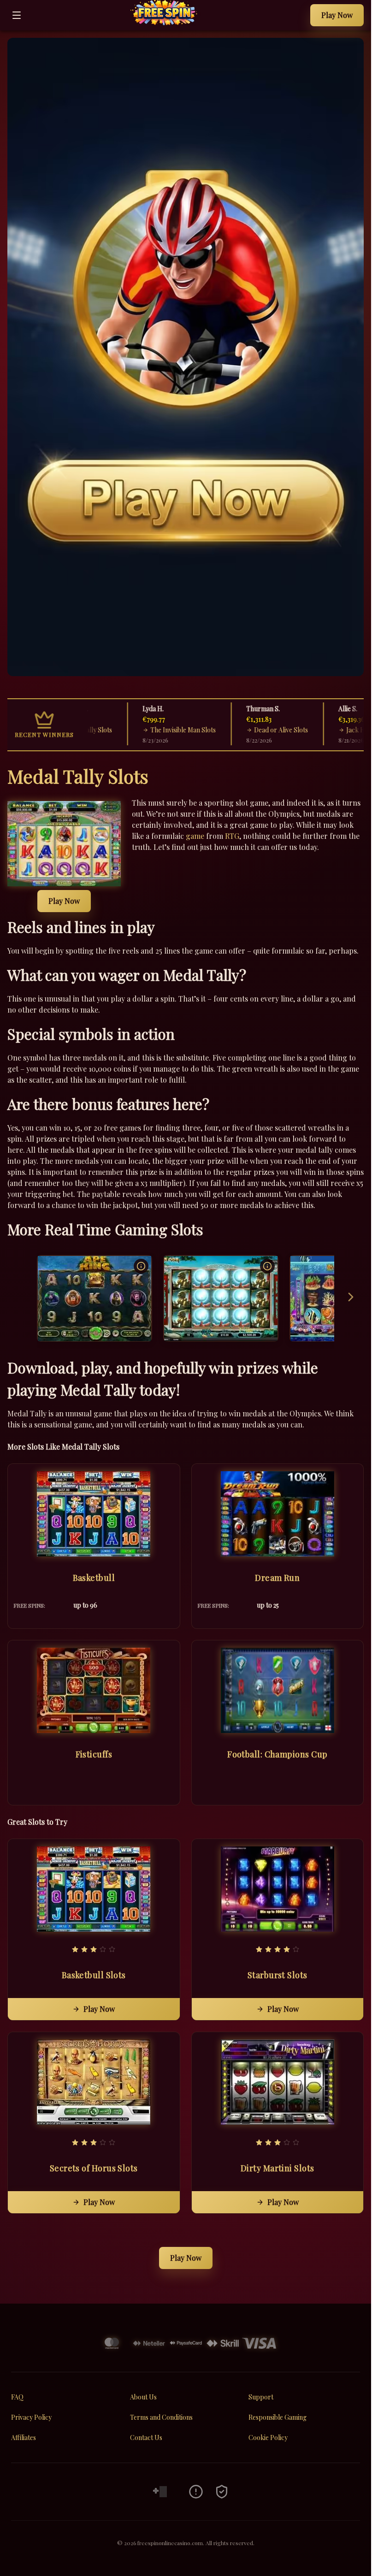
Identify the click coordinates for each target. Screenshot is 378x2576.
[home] (168, 24)
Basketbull (94, 1578)
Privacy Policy (31, 2417)
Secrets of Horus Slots (94, 2168)
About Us (143, 2397)
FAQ (17, 2397)
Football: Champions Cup (277, 1754)
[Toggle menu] (17, 15)
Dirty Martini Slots (278, 2168)
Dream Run (277, 1578)
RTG (232, 836)
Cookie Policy (268, 2437)
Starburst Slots (278, 1975)
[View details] (141, 1266)
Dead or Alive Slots (258, 730)
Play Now (337, 15)
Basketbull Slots (94, 1975)
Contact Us (146, 2437)
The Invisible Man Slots (160, 730)
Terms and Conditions (161, 2417)
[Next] (351, 1298)
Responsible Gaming (278, 2417)
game (195, 836)
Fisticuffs (94, 1754)
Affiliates (24, 2437)
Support (261, 2397)
